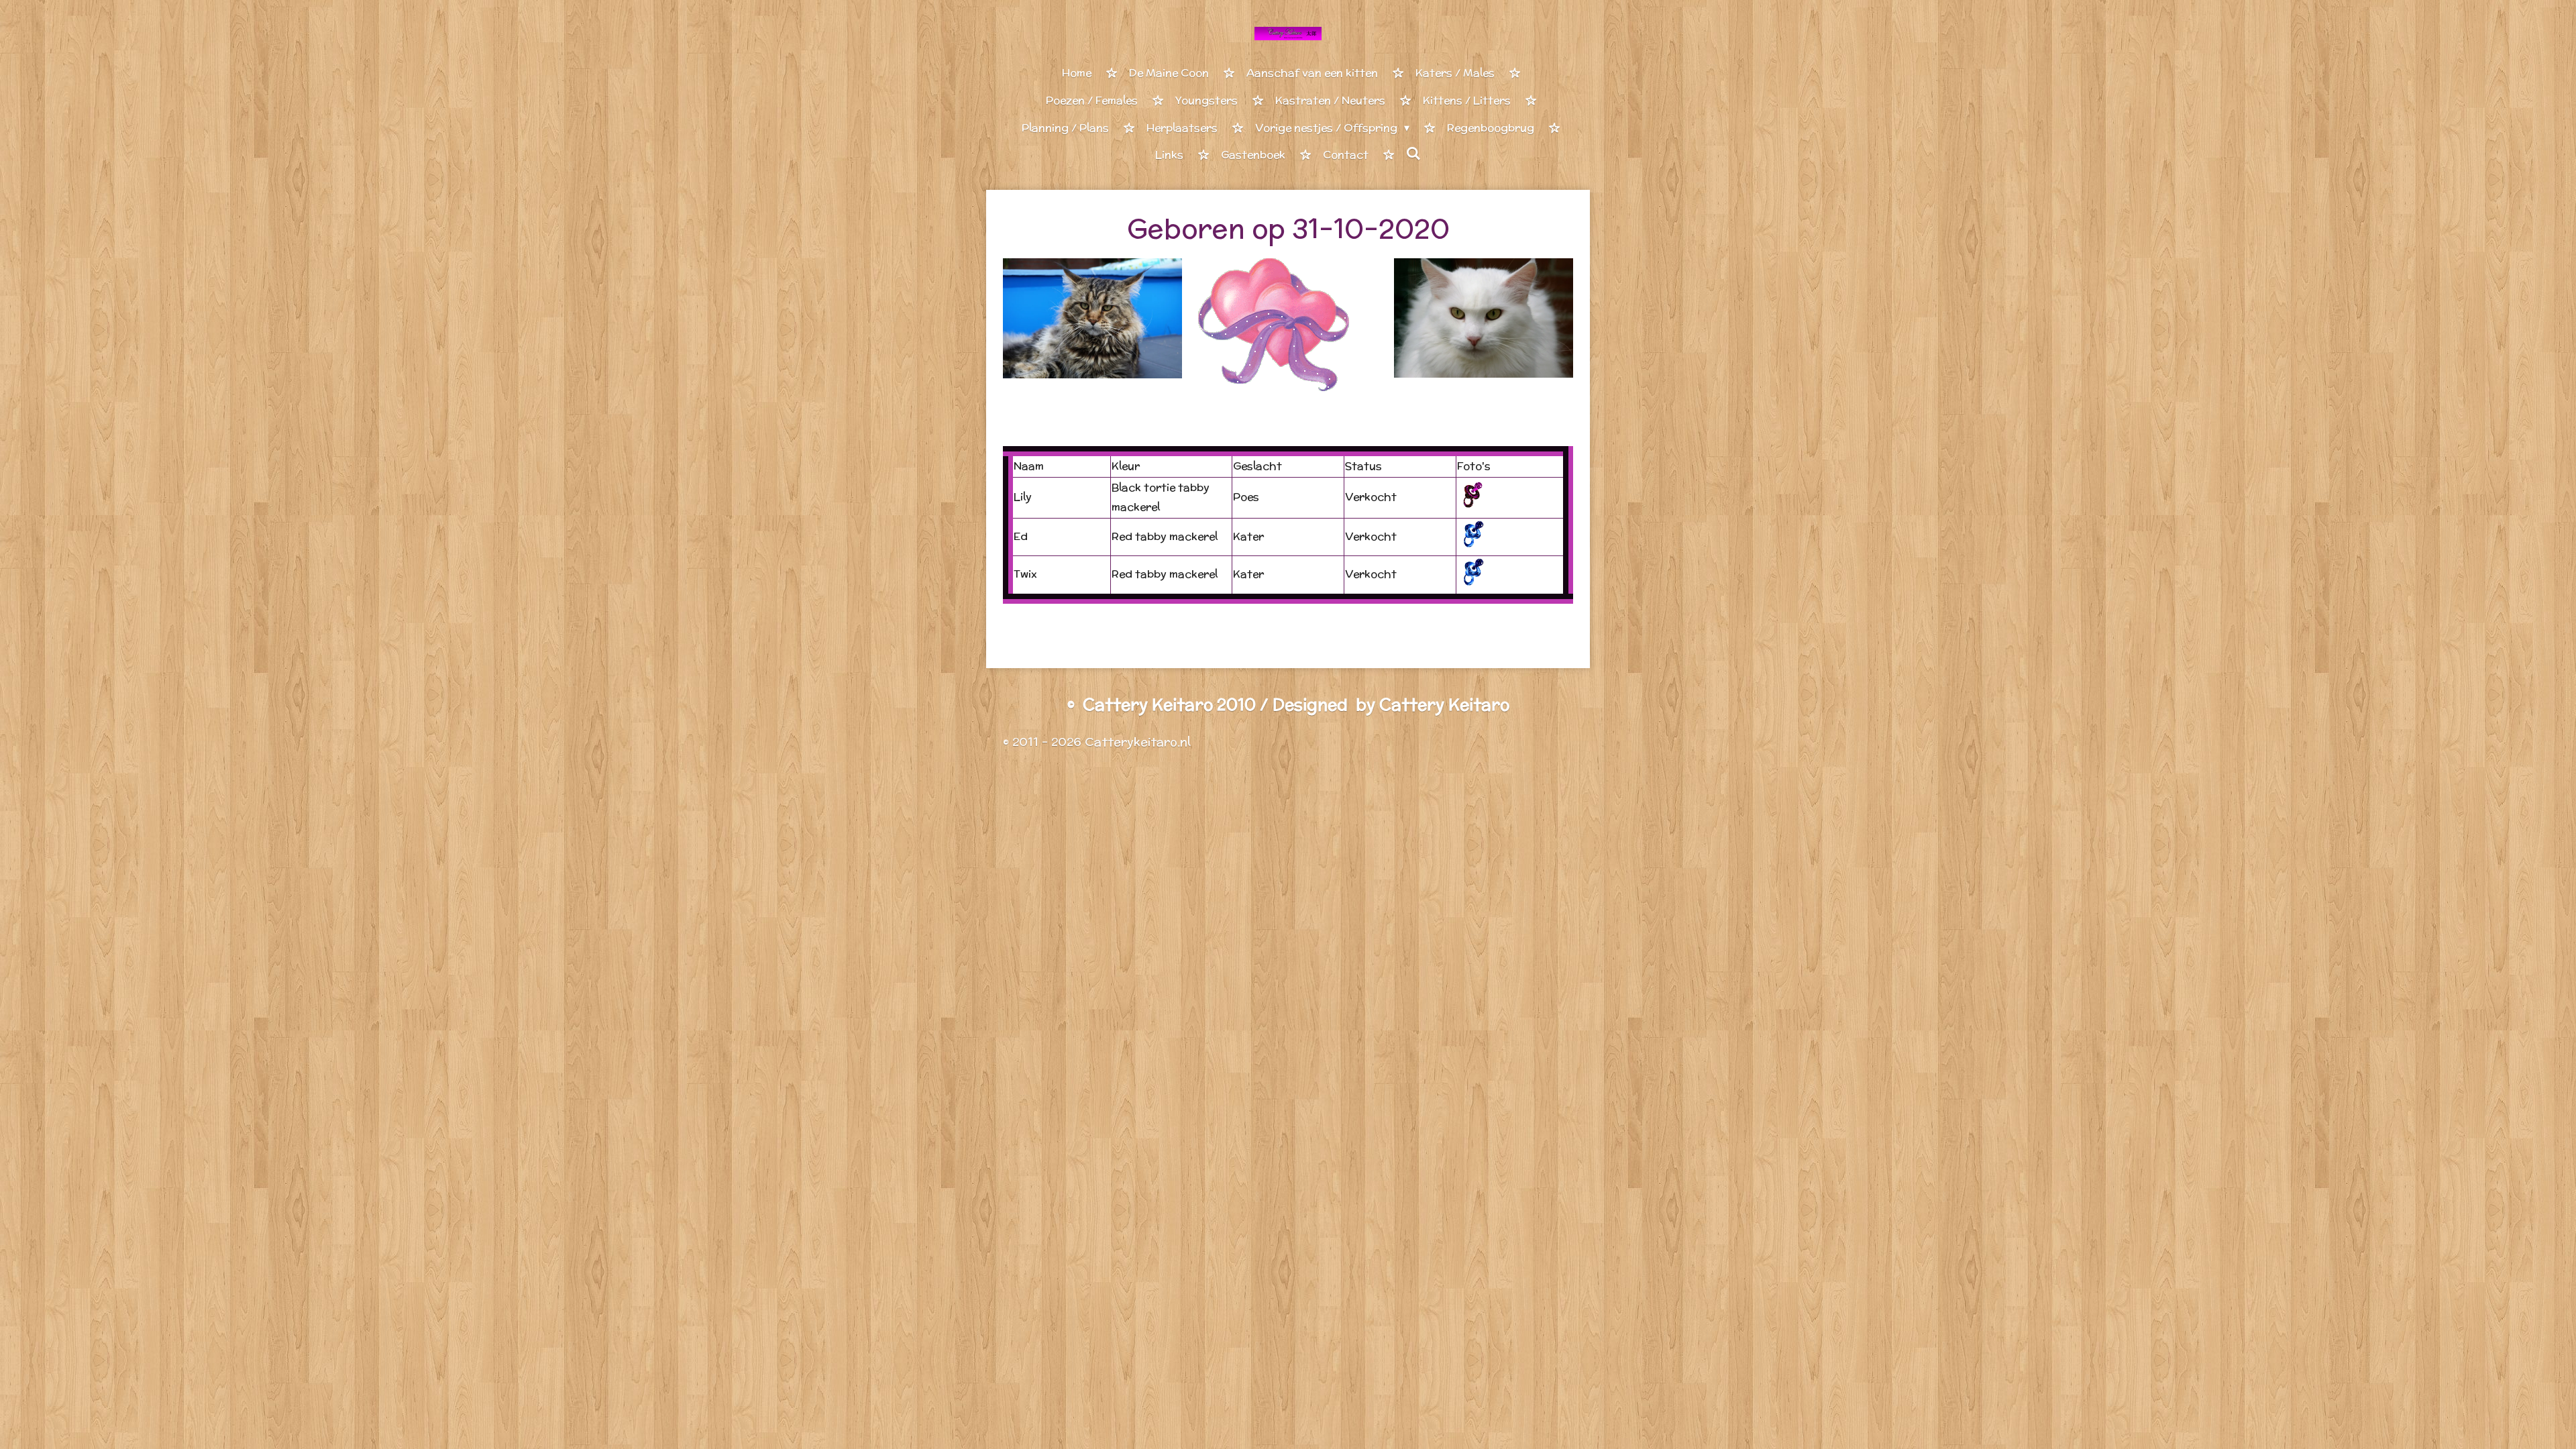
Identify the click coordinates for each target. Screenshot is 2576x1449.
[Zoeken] (1413, 154)
